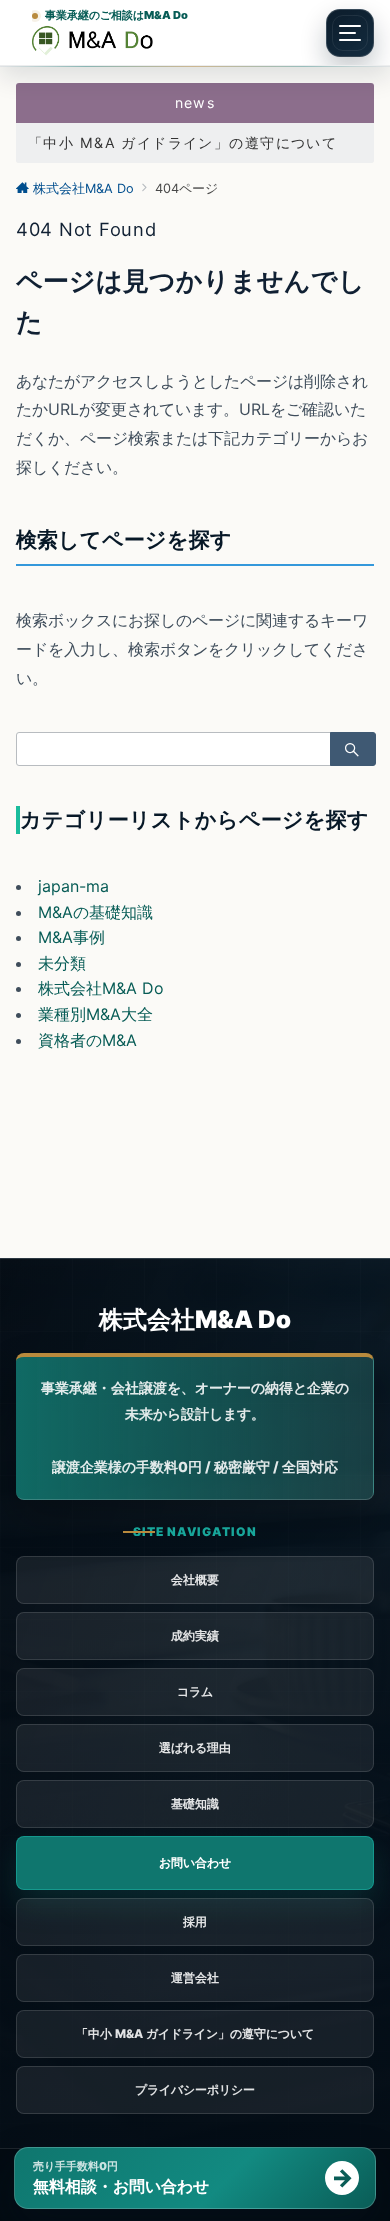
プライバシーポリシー (195, 2089)
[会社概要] (195, 1978)
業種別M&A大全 (95, 1014)
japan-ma (73, 886)
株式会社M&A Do (101, 988)
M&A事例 (71, 937)
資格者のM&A (87, 1040)
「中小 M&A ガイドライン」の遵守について (182, 142)
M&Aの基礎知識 (95, 912)
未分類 (62, 963)
